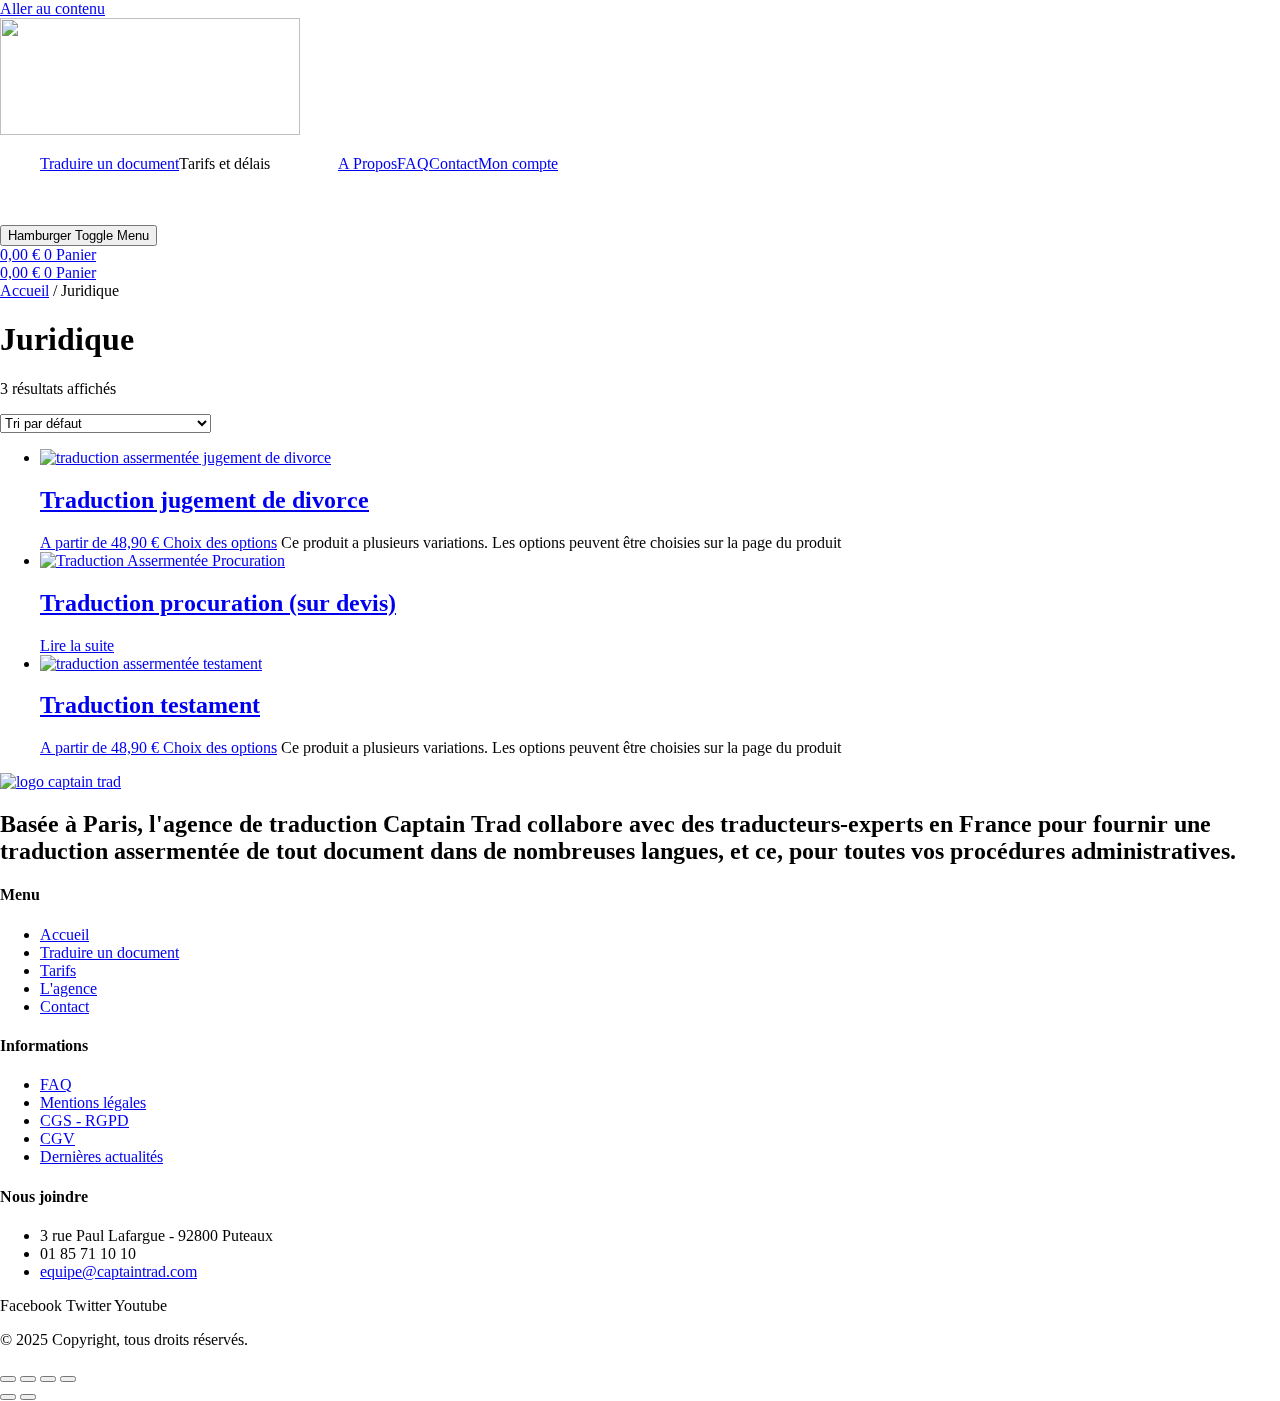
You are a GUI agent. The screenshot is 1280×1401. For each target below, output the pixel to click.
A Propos (367, 163)
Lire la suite (77, 645)
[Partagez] (48, 1379)
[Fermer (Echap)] (68, 1379)
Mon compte (518, 163)
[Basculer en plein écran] (28, 1379)
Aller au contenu (52, 8)
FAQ (413, 163)
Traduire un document (109, 163)
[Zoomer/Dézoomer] (8, 1379)
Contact (453, 163)
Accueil (24, 290)
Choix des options (220, 542)
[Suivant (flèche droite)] (28, 1397)
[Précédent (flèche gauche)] (8, 1397)
